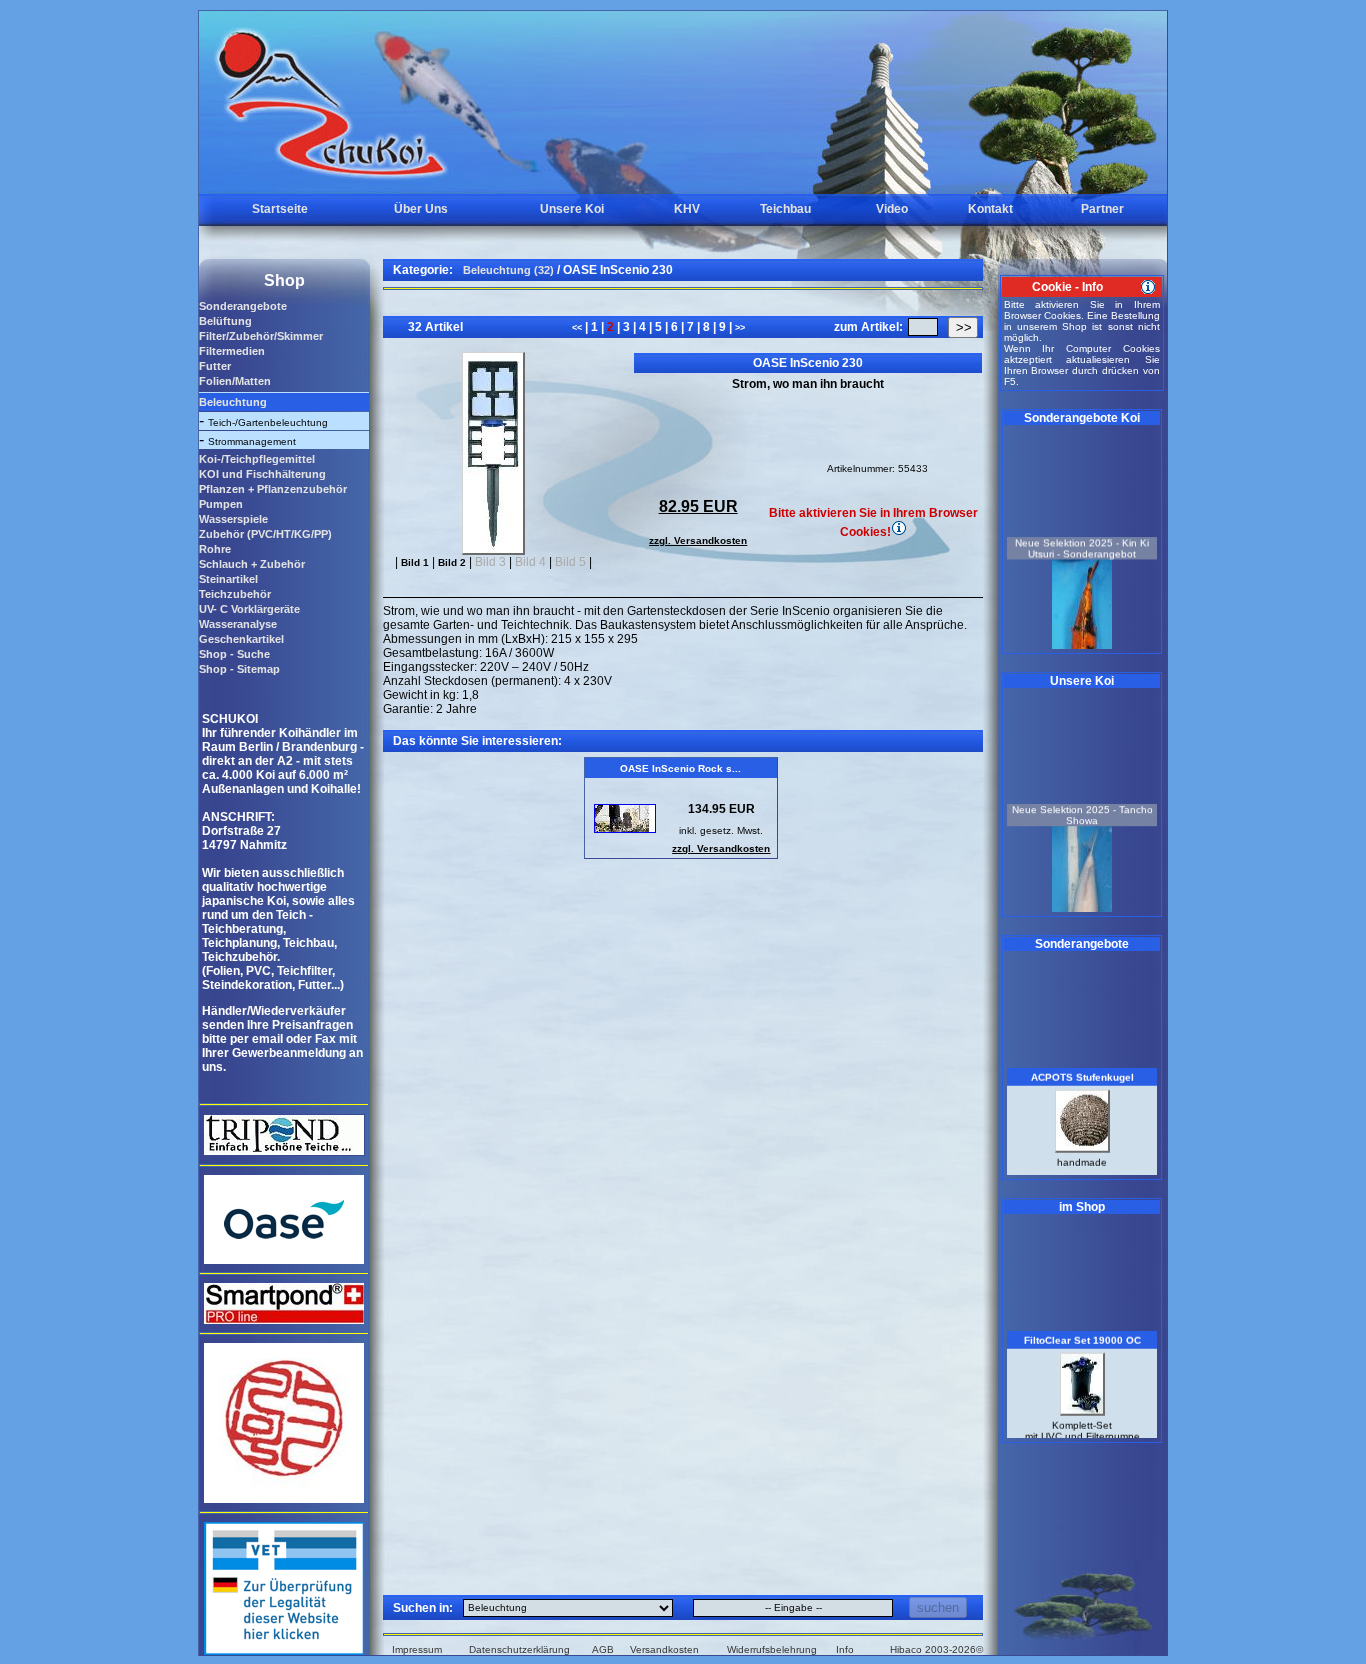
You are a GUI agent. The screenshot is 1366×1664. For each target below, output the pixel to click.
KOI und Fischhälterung (262, 474)
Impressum (417, 1649)
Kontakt (990, 209)
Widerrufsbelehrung (772, 1649)
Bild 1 (415, 562)
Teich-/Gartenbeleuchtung (268, 422)
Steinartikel (228, 579)
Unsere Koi (572, 209)
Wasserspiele (233, 519)
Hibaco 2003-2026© (936, 1649)
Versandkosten (664, 1649)
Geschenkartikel (241, 639)
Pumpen (221, 504)
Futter (215, 366)
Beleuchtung (233, 402)
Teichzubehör (235, 594)
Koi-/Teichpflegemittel (257, 459)
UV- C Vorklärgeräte (249, 609)
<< (578, 328)
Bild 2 (452, 562)
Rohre (215, 549)
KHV (687, 209)
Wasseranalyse (238, 624)
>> (738, 328)
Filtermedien (232, 351)
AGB (603, 1649)
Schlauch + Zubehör (252, 564)
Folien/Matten (235, 381)
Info (845, 1649)
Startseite (280, 209)
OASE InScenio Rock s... (680, 768)
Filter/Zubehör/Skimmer (261, 336)
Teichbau (785, 209)
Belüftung (225, 321)
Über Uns (421, 209)
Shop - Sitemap (239, 669)
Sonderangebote (243, 306)
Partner (1102, 209)
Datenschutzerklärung (519, 1649)
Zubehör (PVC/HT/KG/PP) (265, 534)
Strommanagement (252, 441)
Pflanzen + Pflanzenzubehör (273, 489)
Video (892, 209)
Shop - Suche (234, 654)
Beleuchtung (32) (508, 270)
